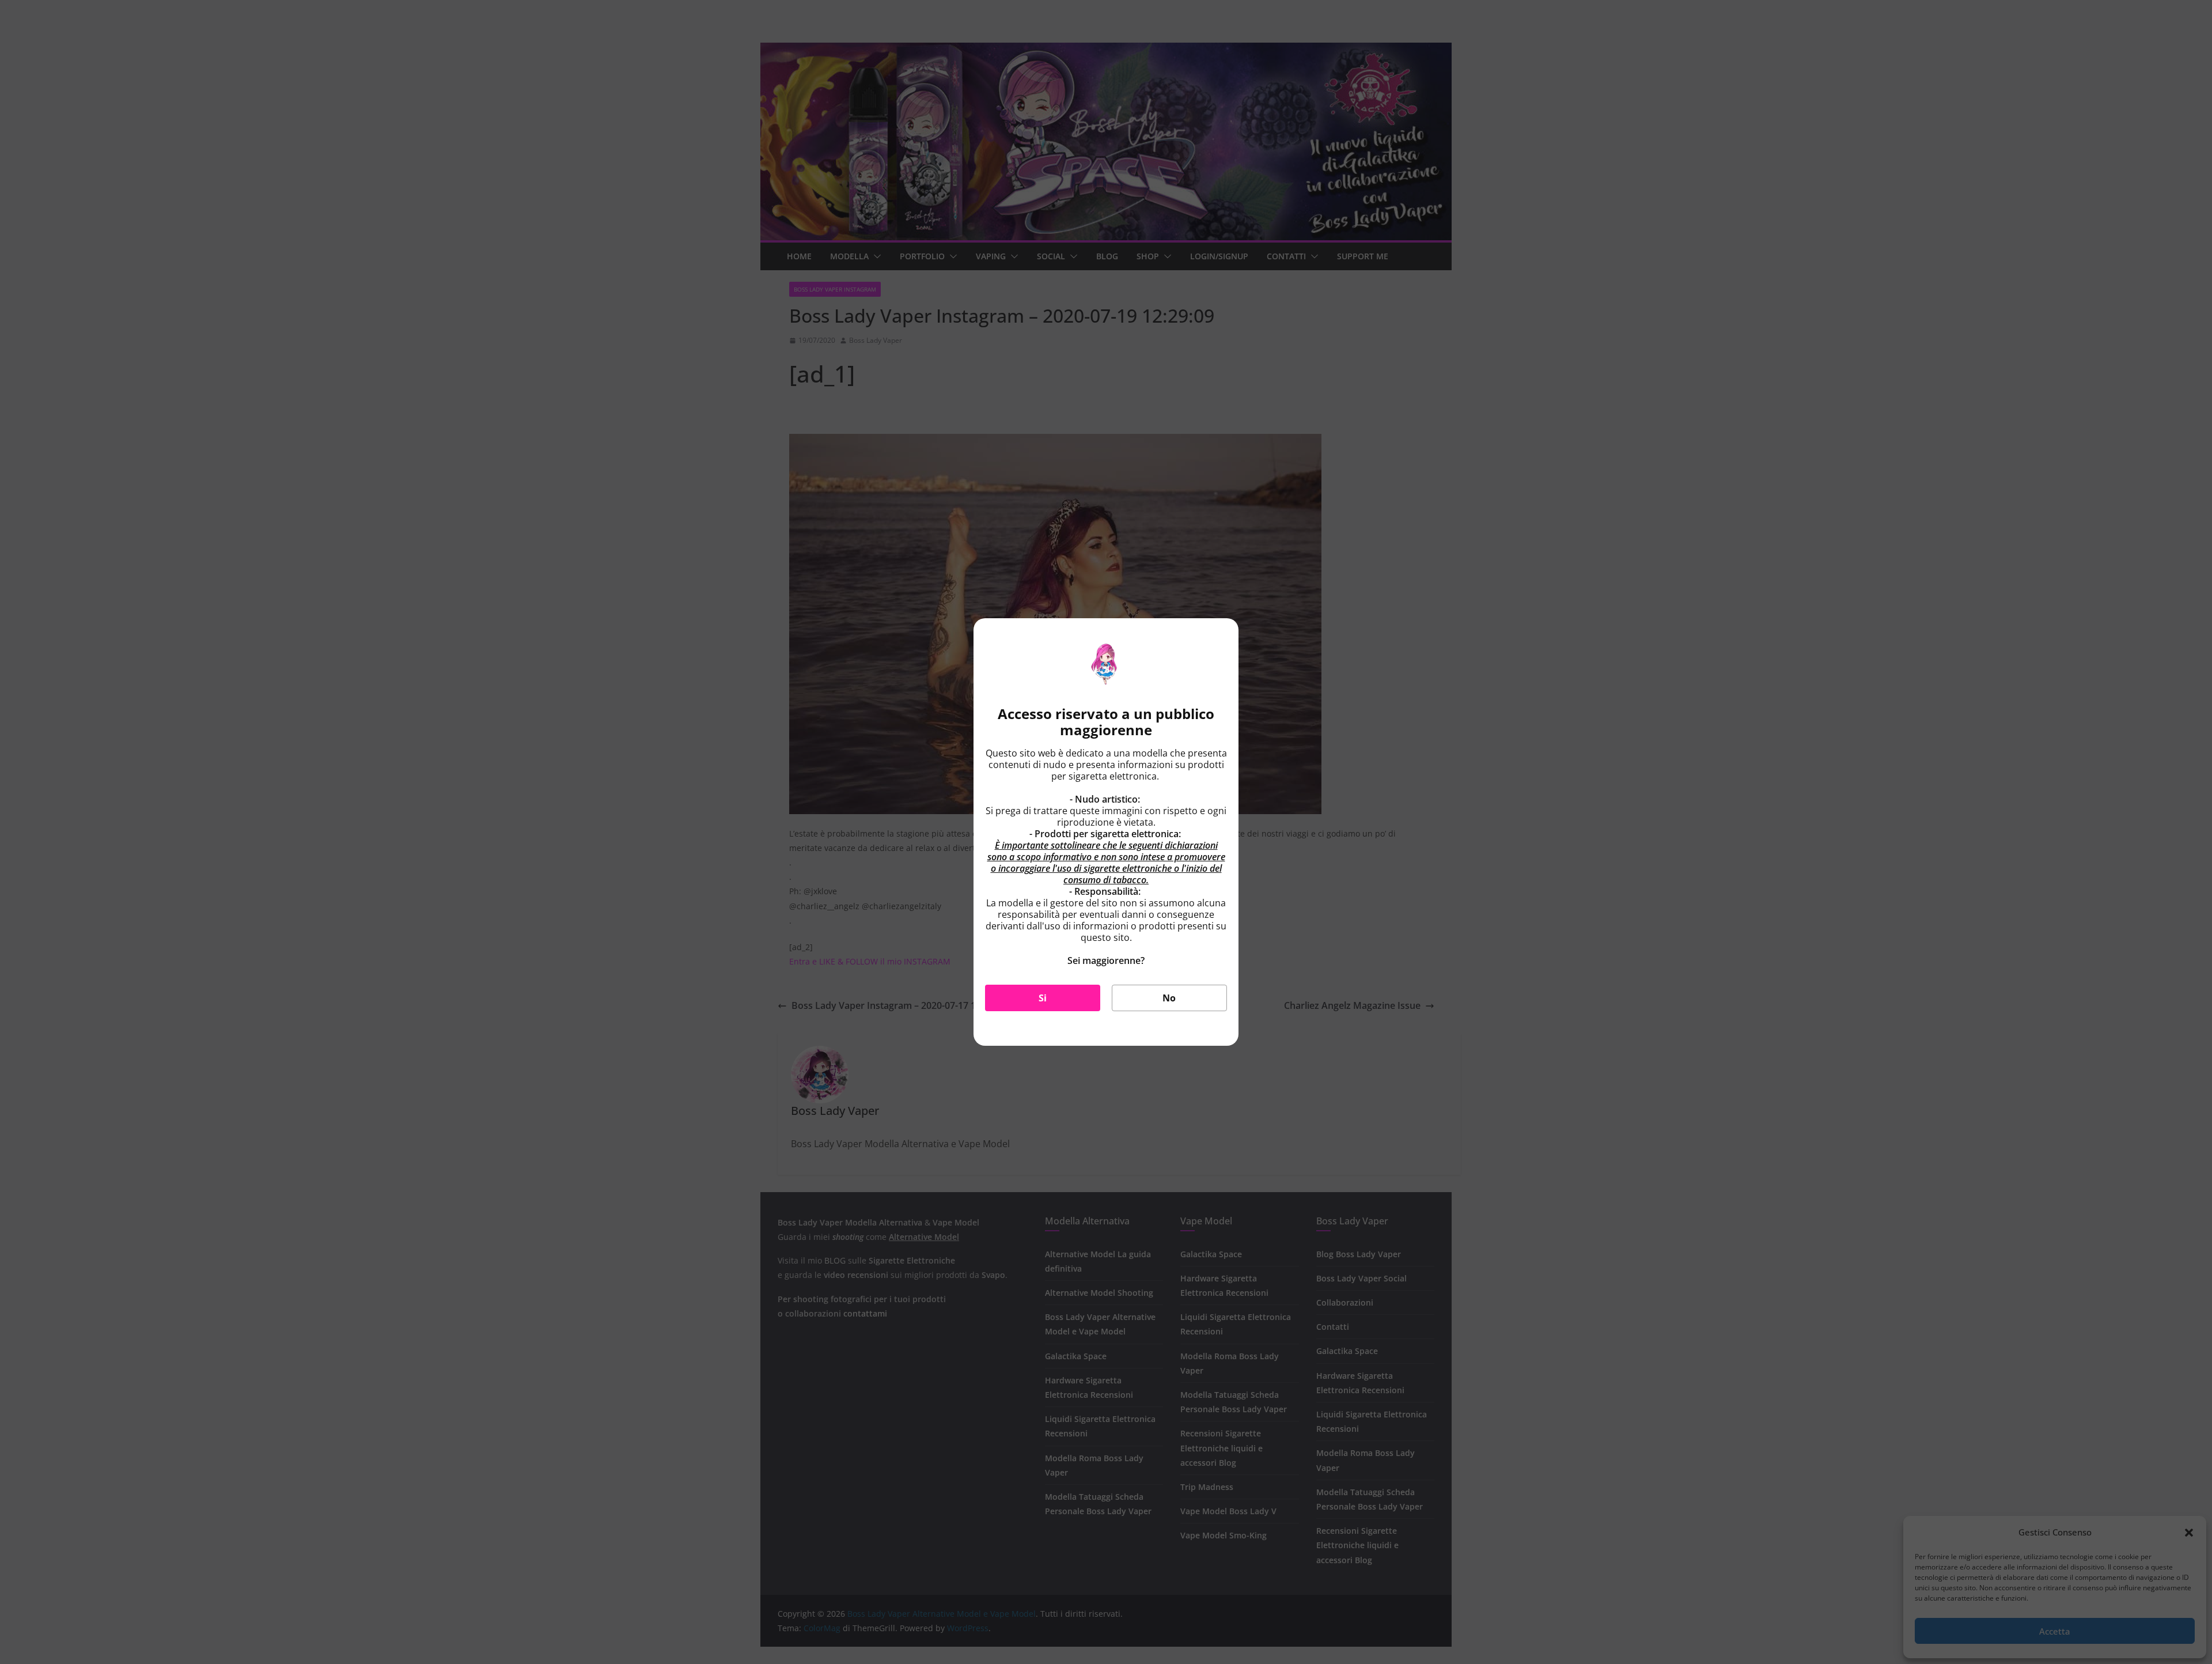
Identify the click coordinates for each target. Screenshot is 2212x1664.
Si (1043, 998)
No (1169, 998)
